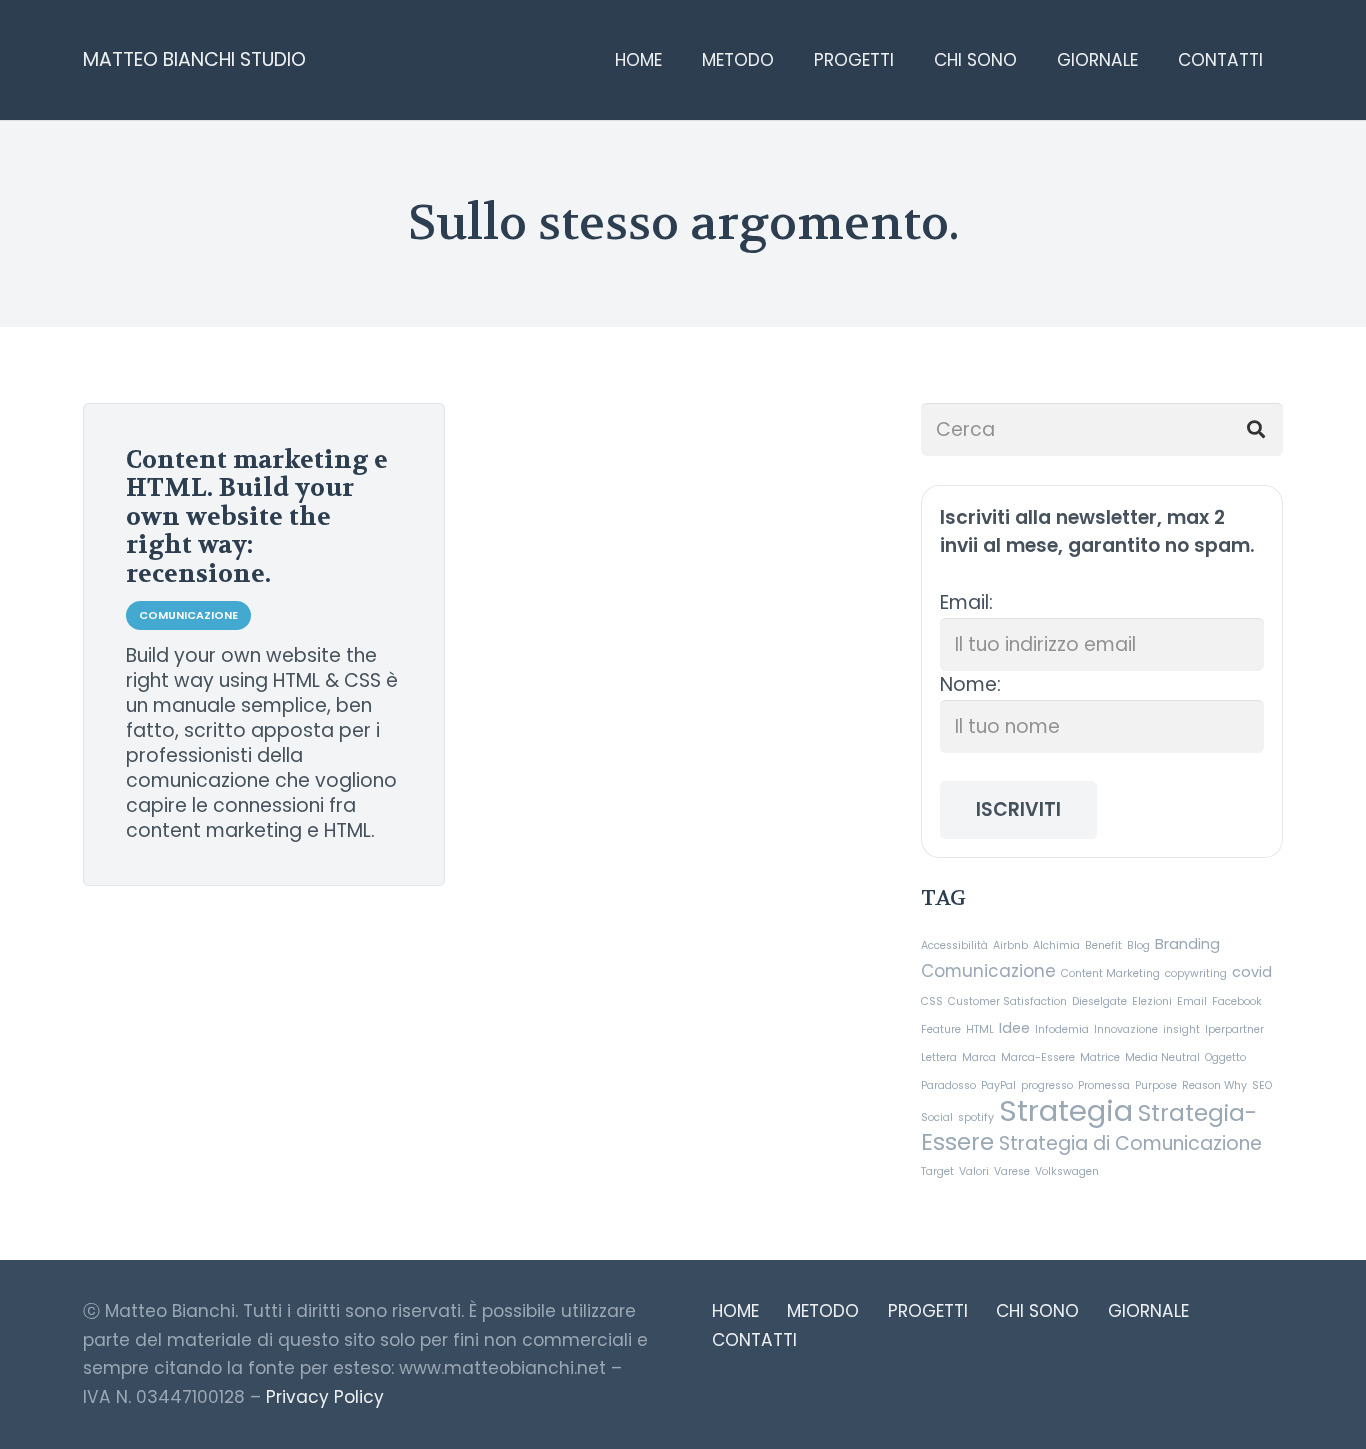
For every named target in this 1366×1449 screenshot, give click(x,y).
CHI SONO (1037, 1311)
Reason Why (1214, 1085)
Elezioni (1152, 1001)
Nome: (970, 684)
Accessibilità (954, 945)
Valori (974, 1171)
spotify (976, 1117)
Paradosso (948, 1085)
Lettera (939, 1057)
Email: (966, 602)
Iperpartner (1234, 1029)
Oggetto (1225, 1057)
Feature (941, 1029)
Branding (1187, 944)
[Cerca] (1256, 429)
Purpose (1156, 1085)
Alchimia (1056, 945)
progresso (1047, 1085)
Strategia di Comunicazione (1130, 1143)
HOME (735, 1311)
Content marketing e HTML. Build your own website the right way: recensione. (257, 517)
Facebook (1237, 1001)
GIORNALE (1148, 1311)
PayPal (998, 1085)
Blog (1138, 945)
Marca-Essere (1038, 1057)
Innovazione (1126, 1029)
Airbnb (1010, 945)
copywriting (1196, 973)
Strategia (1066, 1110)
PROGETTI (928, 1311)
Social (937, 1117)
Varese (1012, 1171)
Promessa (1104, 1085)
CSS (932, 1001)
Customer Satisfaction (1007, 1001)
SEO (1262, 1085)
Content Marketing (1110, 973)
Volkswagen (1067, 1171)
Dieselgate (1099, 1001)
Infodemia (1062, 1029)
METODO (823, 1311)
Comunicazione (988, 971)
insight (1181, 1029)
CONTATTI (754, 1340)
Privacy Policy (325, 1397)
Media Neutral (1162, 1057)
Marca (979, 1057)
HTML (980, 1029)
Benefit (1103, 945)
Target (937, 1171)
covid (1252, 972)
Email (1192, 1001)
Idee (1014, 1028)
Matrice (1100, 1057)
